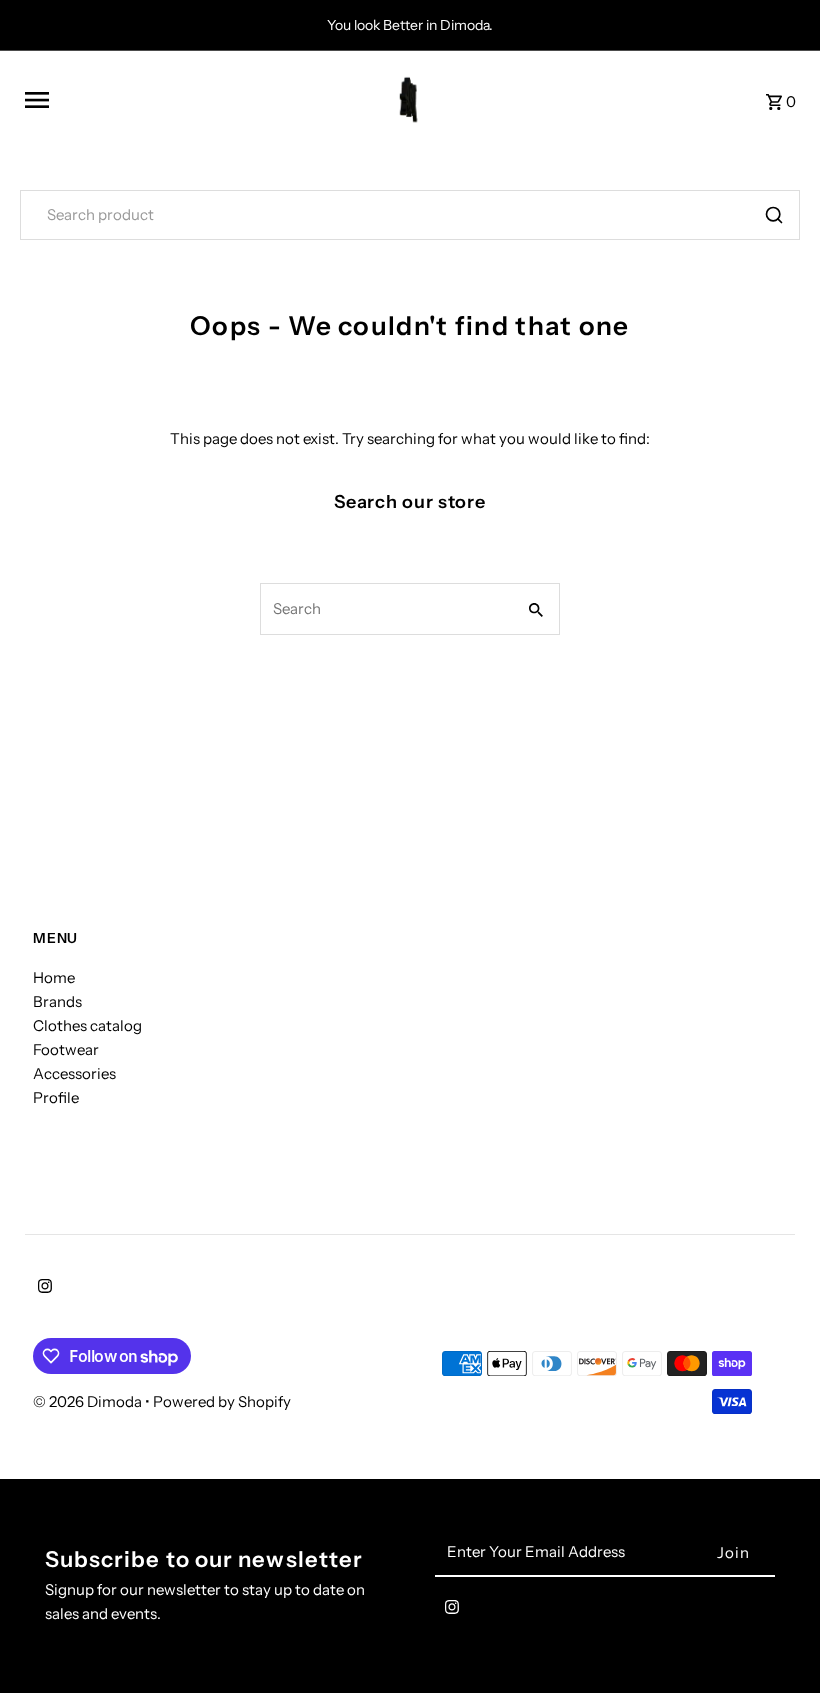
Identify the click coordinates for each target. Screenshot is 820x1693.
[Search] (774, 215)
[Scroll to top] (777, 1640)
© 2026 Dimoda (89, 1401)
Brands (57, 1001)
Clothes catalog (87, 1025)
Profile (56, 1097)
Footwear (66, 1049)
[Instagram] (42, 1288)
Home (54, 977)
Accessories (74, 1073)
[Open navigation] (174, 100)
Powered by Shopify (222, 1401)
